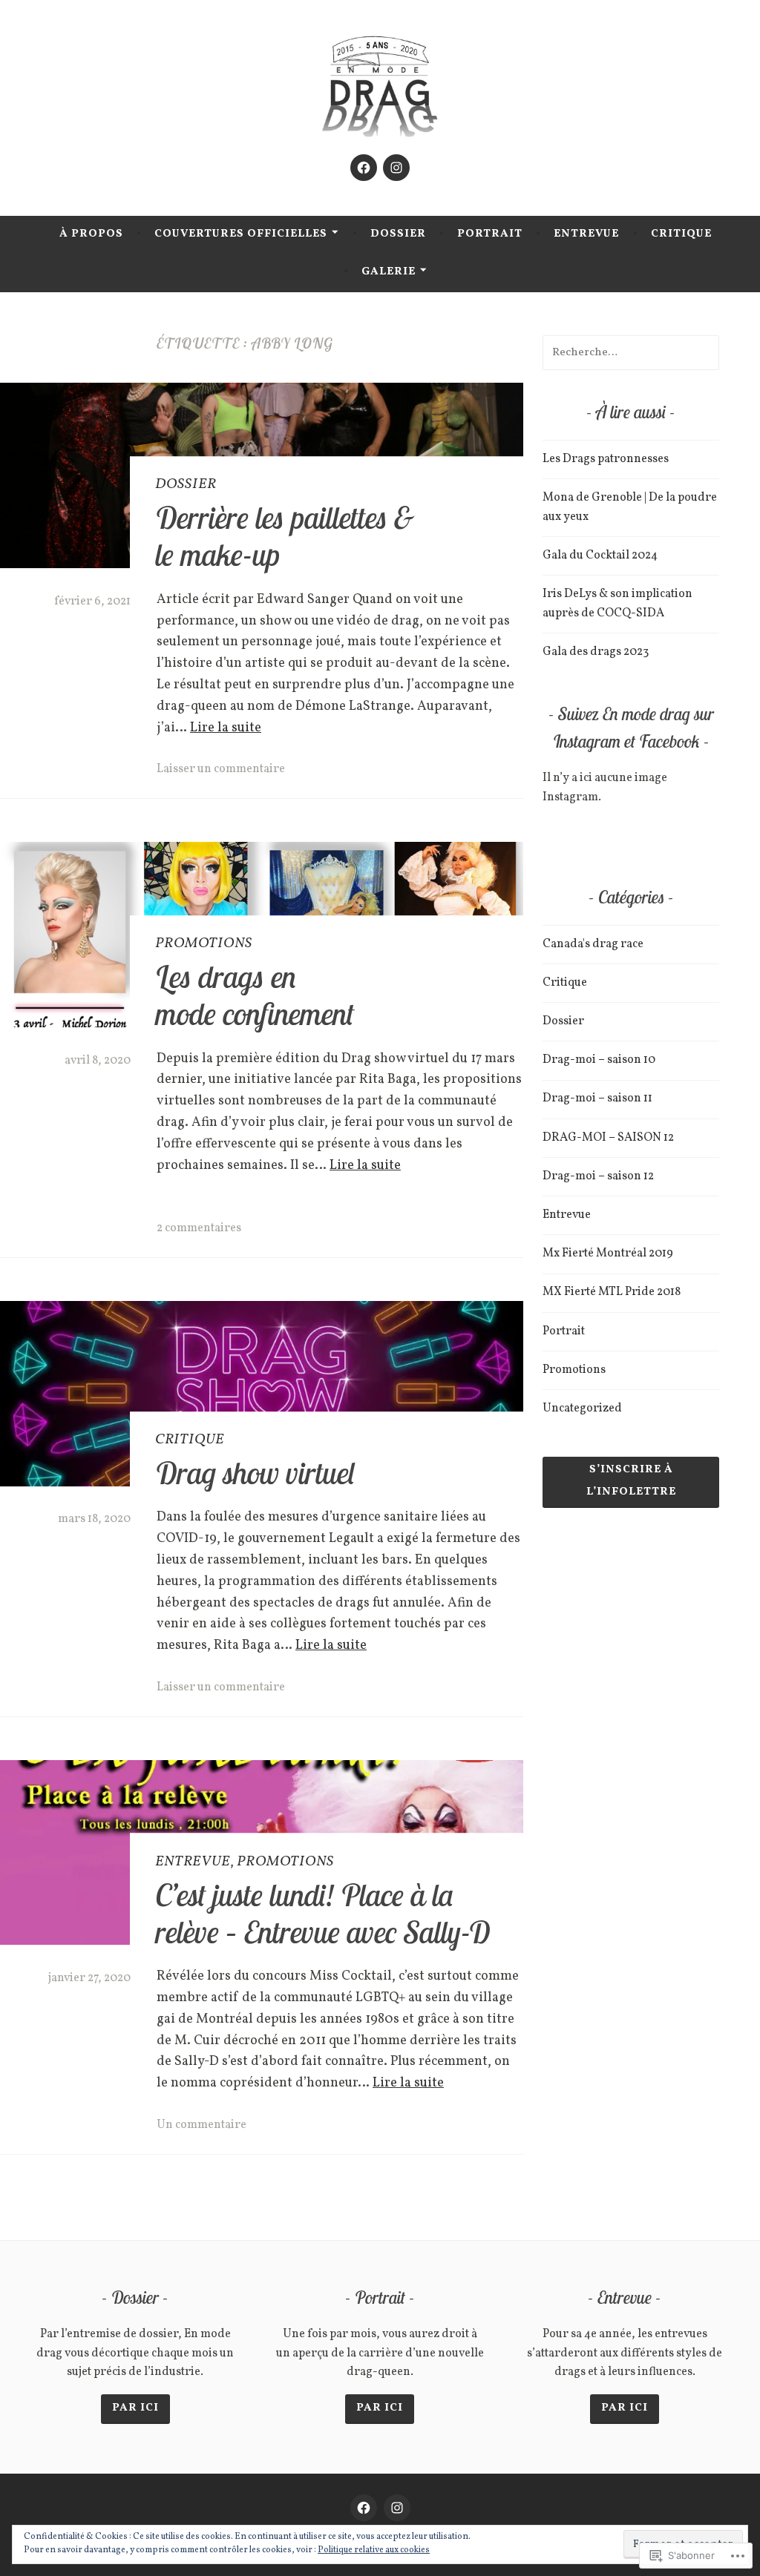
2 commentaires (199, 1228)
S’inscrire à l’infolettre (631, 1481)
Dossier (398, 234)
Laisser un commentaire (221, 769)
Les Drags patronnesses (606, 459)
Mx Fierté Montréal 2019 (608, 1254)
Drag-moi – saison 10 (599, 1060)
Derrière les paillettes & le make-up (285, 536)
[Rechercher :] (631, 352)
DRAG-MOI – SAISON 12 (608, 1138)
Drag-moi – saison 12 (598, 1176)
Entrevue (586, 234)
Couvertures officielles (241, 234)
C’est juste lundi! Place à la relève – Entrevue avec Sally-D (322, 1913)
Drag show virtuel (255, 1472)
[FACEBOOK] (364, 2508)
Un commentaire (202, 2125)
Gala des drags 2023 (596, 652)
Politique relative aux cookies (374, 2550)
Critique (681, 234)
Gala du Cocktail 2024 (600, 556)
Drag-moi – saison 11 (597, 1098)
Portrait (490, 234)
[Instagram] (396, 168)
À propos (91, 234)
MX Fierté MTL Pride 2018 (612, 1292)
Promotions (204, 943)
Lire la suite (226, 728)
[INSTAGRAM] (397, 2508)
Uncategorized (582, 1409)
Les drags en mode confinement (255, 995)
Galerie (389, 272)
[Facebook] (364, 168)
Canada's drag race (593, 944)
